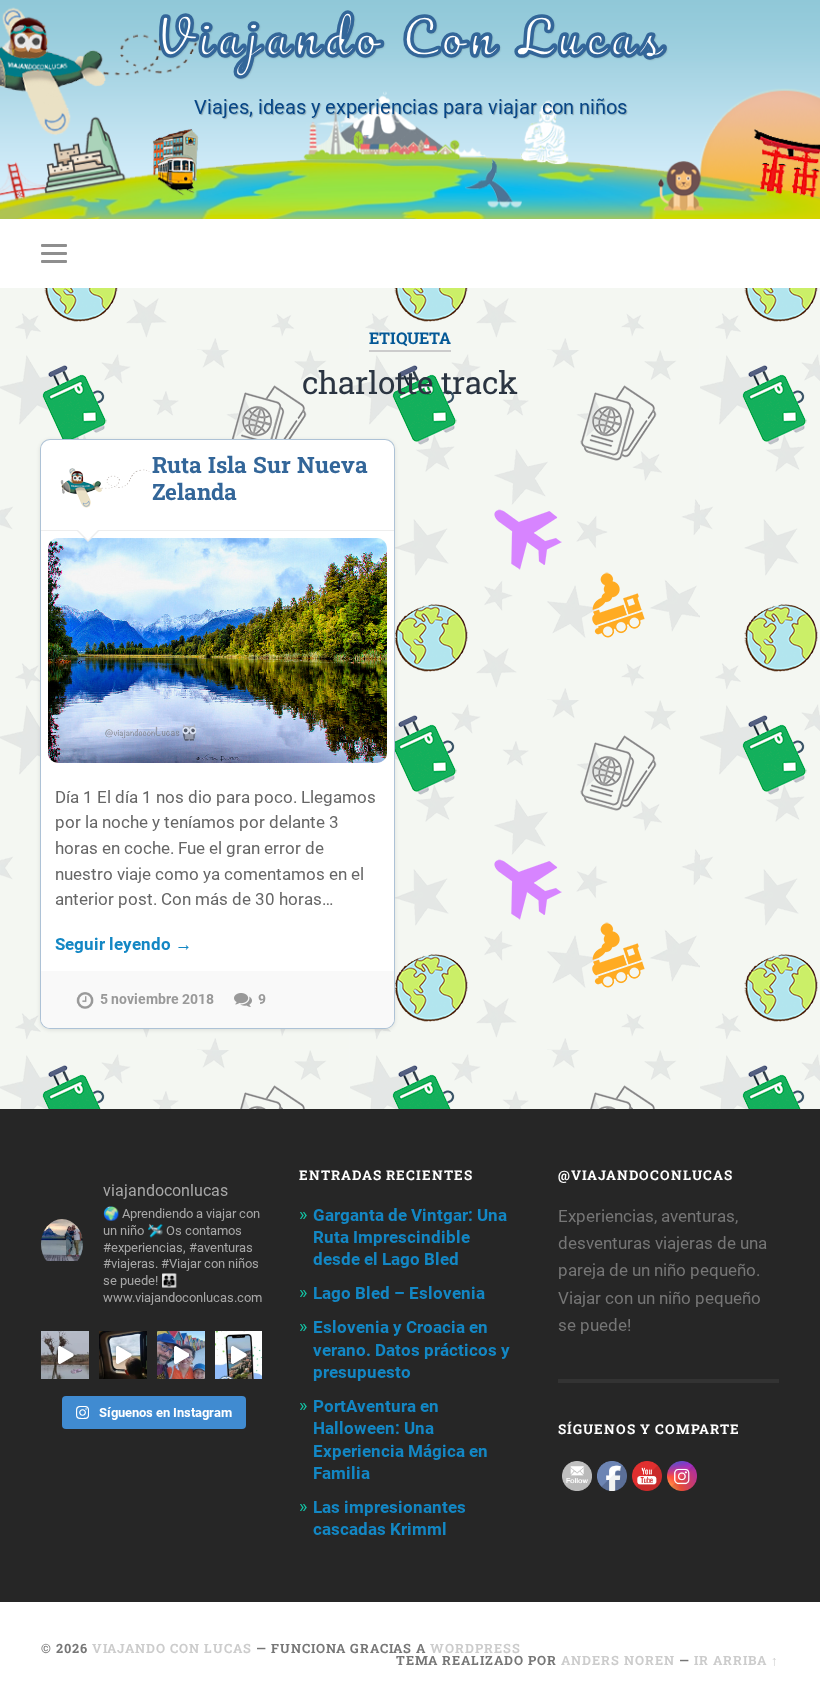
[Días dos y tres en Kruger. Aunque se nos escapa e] (65, 1355)
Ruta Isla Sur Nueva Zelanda (260, 477)
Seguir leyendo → (123, 944)
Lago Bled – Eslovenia (399, 1293)
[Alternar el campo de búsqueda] (767, 253)
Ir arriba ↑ (736, 1660)
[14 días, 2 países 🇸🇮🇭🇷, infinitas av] (239, 1355)
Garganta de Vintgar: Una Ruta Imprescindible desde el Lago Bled (410, 1237)
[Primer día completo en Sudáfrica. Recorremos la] (181, 1355)
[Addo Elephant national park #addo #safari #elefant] (123, 1355)
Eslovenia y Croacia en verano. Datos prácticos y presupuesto (411, 1349)
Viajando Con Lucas (172, 1648)
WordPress (475, 1648)
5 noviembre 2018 (157, 999)
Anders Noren (618, 1660)
